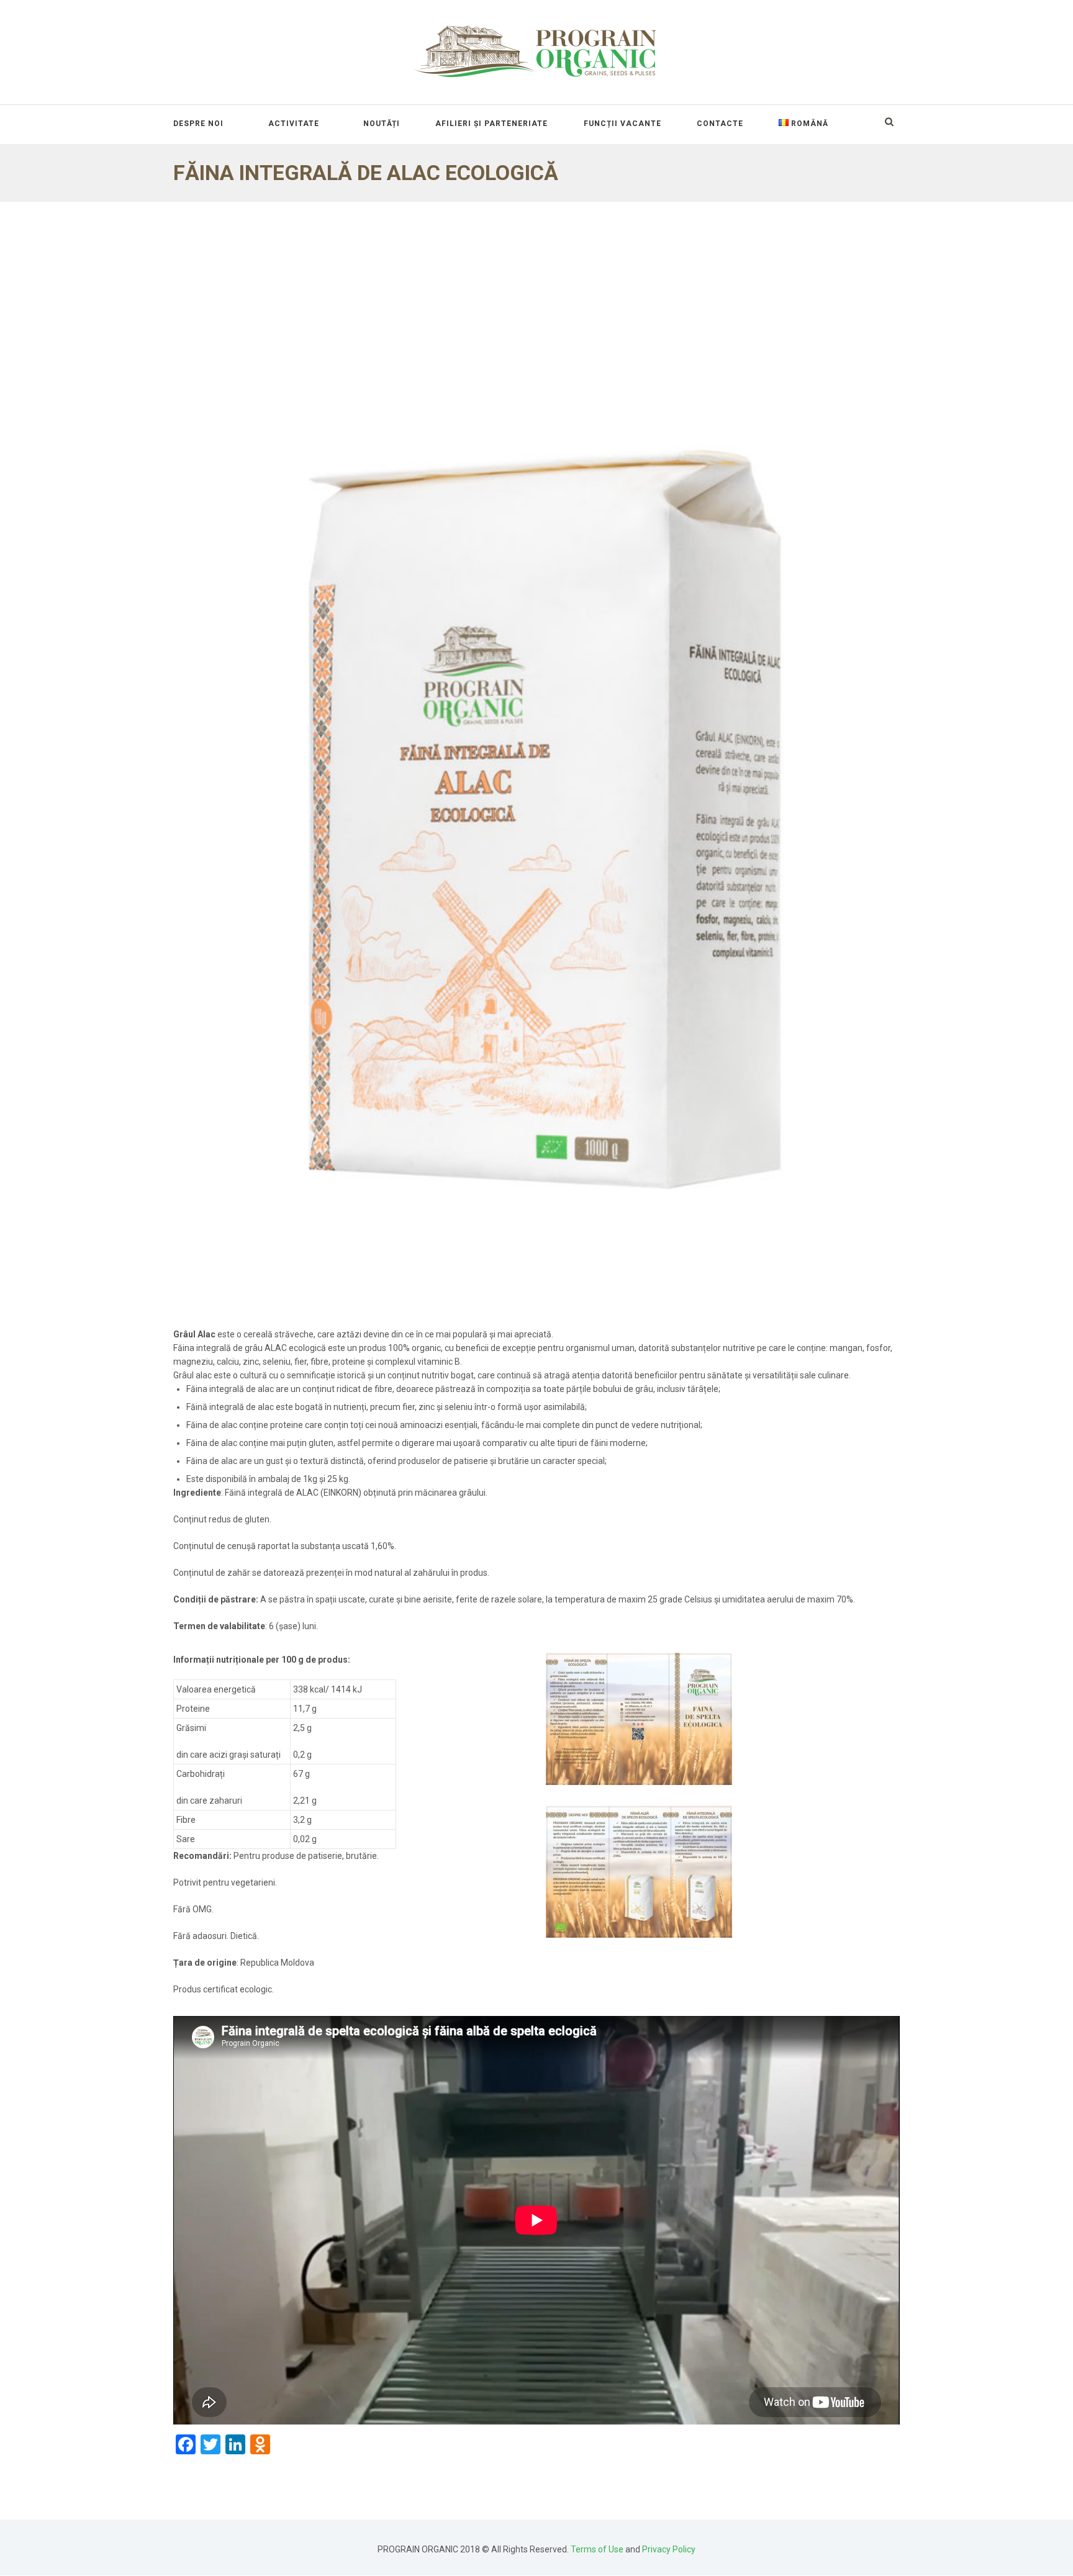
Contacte (720, 124)
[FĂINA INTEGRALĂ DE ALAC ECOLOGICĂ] (536, 765)
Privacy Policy (669, 2549)
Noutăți (382, 124)
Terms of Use (597, 2549)
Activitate (294, 124)
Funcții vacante (623, 124)
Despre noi (198, 124)
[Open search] (889, 122)
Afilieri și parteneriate (491, 124)
